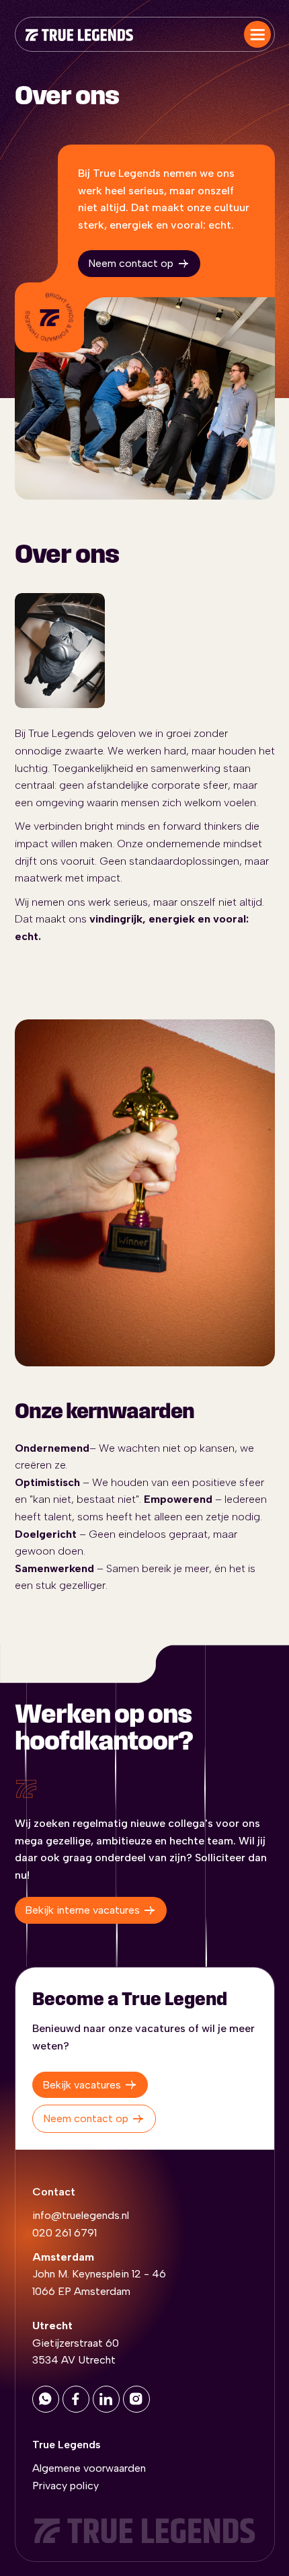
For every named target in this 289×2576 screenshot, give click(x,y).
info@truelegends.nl (81, 2215)
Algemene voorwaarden (89, 2468)
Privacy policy (66, 2486)
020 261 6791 (65, 2233)
